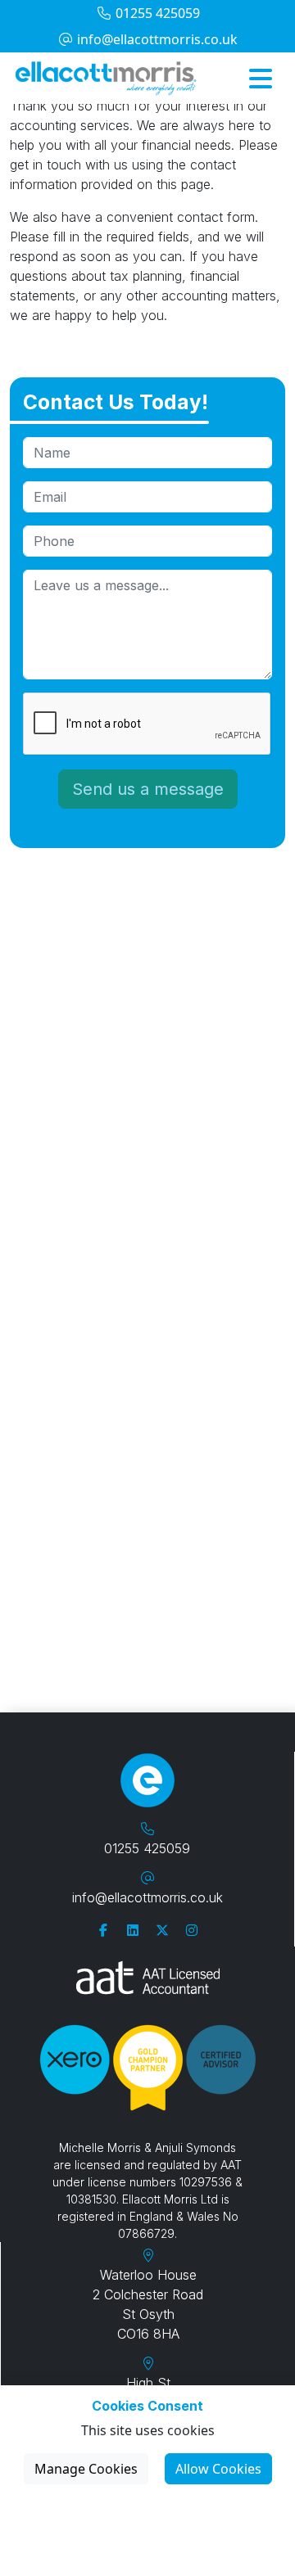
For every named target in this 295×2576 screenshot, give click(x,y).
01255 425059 (156, 13)
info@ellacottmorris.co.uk (156, 39)
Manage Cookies (86, 2469)
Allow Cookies (218, 2469)
